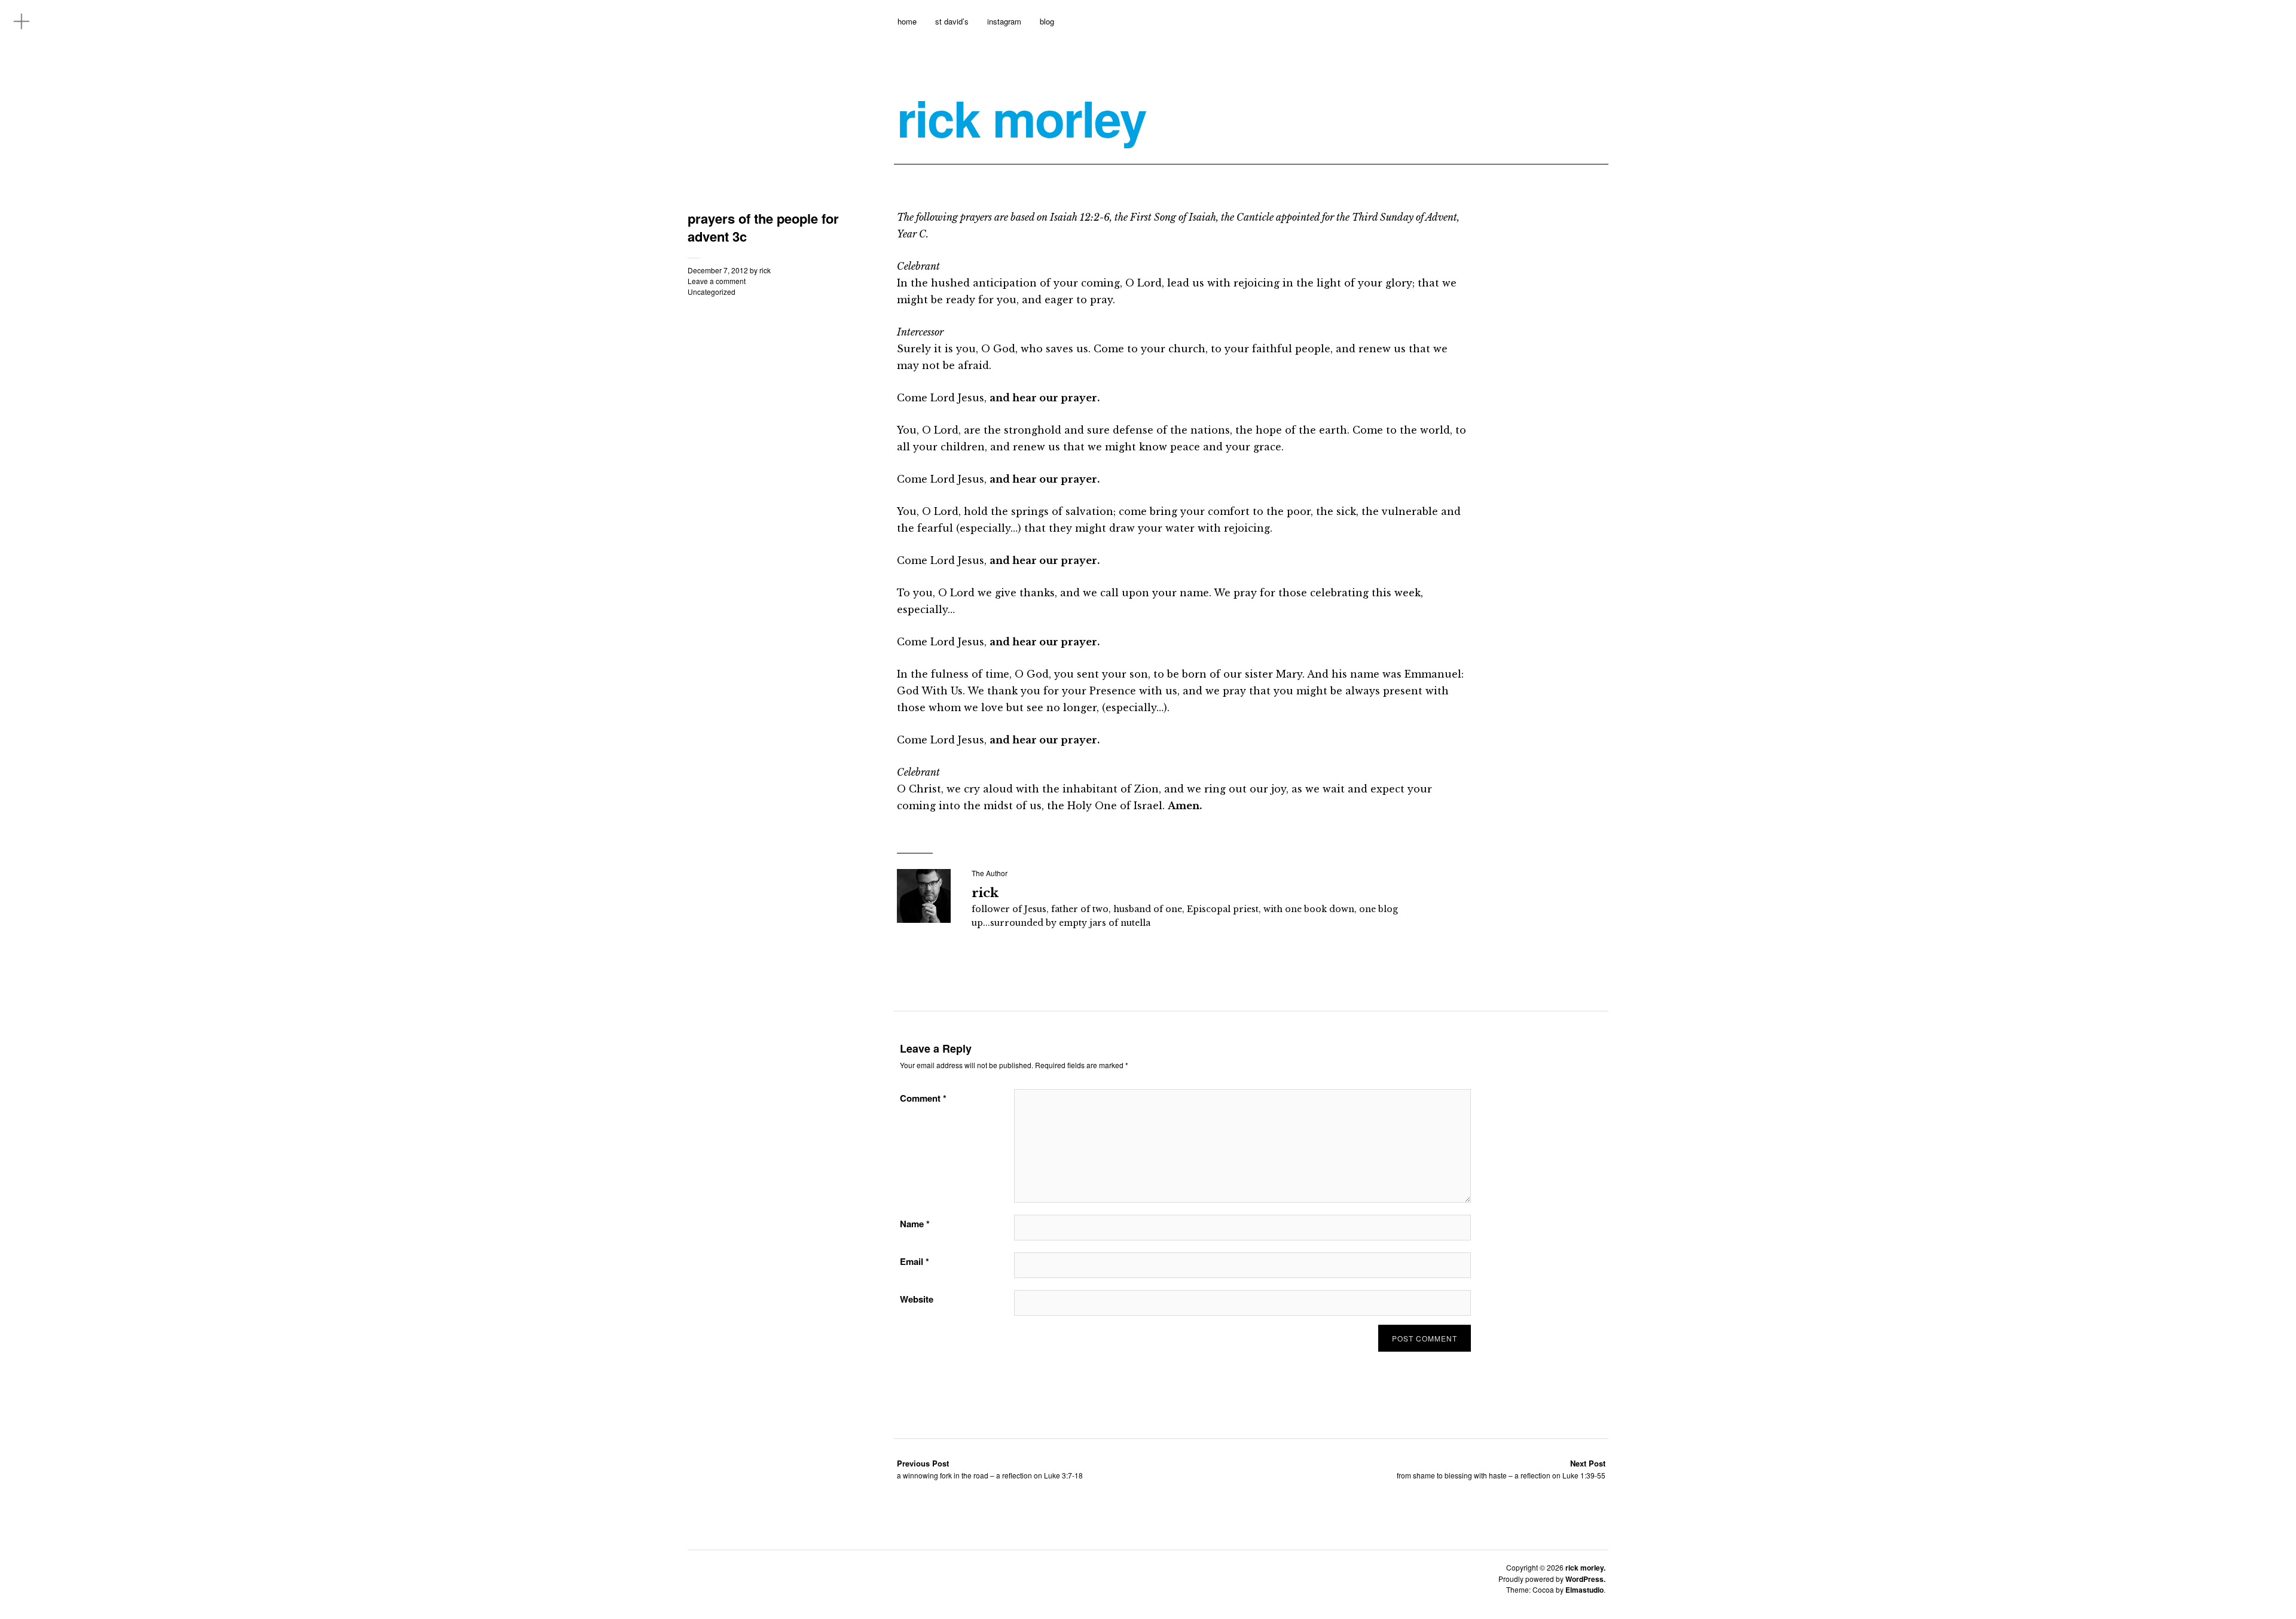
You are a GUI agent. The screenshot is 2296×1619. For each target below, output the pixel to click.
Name (915, 1224)
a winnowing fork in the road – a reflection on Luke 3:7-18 (990, 1469)
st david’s (952, 21)
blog (1047, 21)
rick (765, 270)
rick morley (1022, 118)
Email (915, 1261)
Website (917, 1299)
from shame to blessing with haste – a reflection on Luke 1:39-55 (1501, 1469)
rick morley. (1585, 1568)
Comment (923, 1098)
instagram (1004, 21)
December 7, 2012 (718, 270)
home (907, 21)
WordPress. (1585, 1579)
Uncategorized (712, 292)
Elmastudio (1584, 1590)
